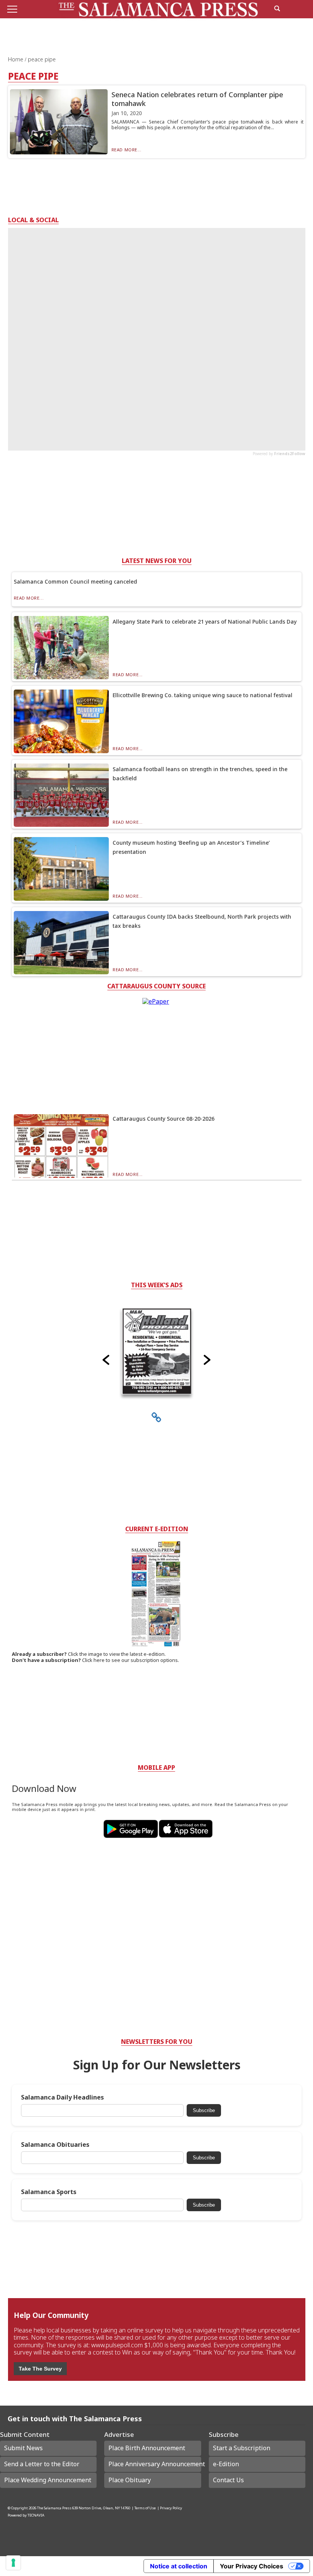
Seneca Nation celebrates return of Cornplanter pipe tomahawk (197, 99)
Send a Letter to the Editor (42, 2464)
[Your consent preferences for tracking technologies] (13, 2563)
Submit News (23, 2448)
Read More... (127, 150)
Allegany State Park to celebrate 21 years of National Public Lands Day (205, 622)
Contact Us (228, 2480)
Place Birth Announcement (147, 2448)
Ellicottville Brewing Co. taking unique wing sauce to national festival (202, 695)
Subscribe (204, 2110)
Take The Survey (40, 2369)
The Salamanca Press (54, 2508)
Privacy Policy (171, 2508)
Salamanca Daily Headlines (62, 2097)
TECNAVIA (36, 2515)
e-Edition (226, 2464)
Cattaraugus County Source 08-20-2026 (164, 1119)
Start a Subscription (242, 2448)
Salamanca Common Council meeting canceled (75, 581)
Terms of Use (145, 2508)
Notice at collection (179, 2566)
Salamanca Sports (49, 2192)
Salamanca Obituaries (55, 2145)
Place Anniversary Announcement (155, 2464)
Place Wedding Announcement (48, 2480)
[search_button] (277, 8)
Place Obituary (130, 2480)
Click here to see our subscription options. (131, 1660)
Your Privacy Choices (252, 2566)
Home (16, 59)
